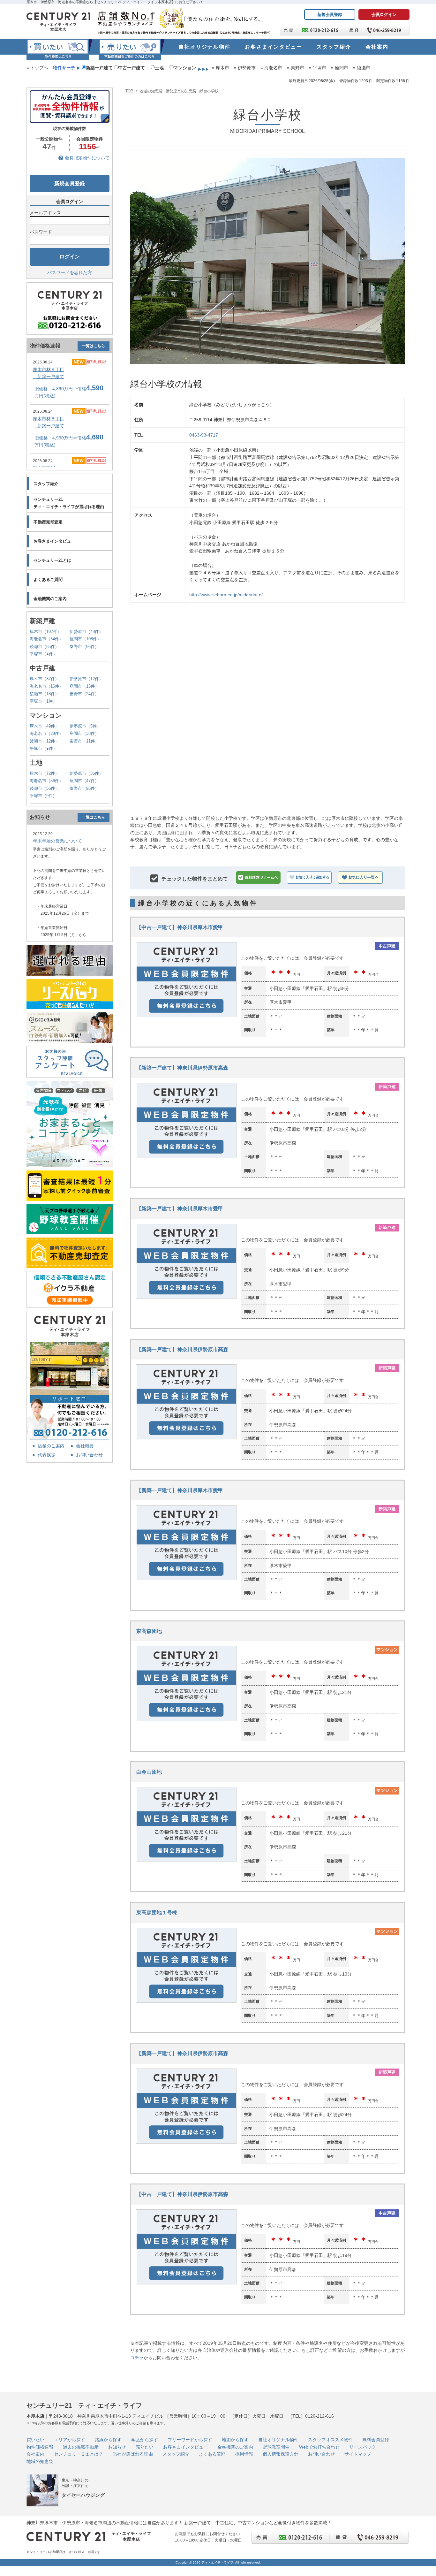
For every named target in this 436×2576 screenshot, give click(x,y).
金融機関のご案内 (235, 2447)
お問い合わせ (321, 2454)
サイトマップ (358, 2454)
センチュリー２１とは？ (79, 2454)
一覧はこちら (94, 346)
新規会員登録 (330, 15)
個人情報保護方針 (281, 2454)
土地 (159, 68)
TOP (129, 91)
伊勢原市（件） (86, 632)
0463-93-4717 (204, 435)
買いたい (35, 2440)
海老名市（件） (46, 639)
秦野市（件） (84, 647)
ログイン (70, 257)
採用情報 (244, 2454)
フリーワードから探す (190, 2440)
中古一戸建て (132, 68)
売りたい (145, 2447)
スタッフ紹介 (176, 2454)
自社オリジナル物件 (278, 2440)
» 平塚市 (318, 68)
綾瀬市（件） (44, 647)
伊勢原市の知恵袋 (181, 91)
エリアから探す (70, 2440)
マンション (185, 68)
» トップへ (37, 68)
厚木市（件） (45, 632)
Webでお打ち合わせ (319, 2447)
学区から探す (145, 2440)
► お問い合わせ (86, 1455)
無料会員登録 (376, 2440)
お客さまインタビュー (185, 2447)
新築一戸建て (99, 68)
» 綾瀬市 (362, 68)
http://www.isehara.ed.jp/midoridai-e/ (226, 595)
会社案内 (35, 2454)
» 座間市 (340, 68)
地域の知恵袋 (151, 91)
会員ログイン (384, 15)
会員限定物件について (87, 158)
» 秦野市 (296, 68)
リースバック (363, 2447)
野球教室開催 (276, 2447)
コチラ (137, 2358)
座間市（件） (85, 639)
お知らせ (117, 2447)
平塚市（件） (43, 654)
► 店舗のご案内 (48, 1446)
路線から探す (108, 2440)
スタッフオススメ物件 (330, 2440)
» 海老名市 (271, 68)
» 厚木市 (221, 68)
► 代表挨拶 (44, 1455)
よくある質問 (212, 2454)
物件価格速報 (40, 2447)
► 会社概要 (82, 1446)
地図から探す (235, 2440)
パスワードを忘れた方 (70, 272)
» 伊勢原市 (245, 68)
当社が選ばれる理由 (133, 2454)
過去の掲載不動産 (81, 2447)
